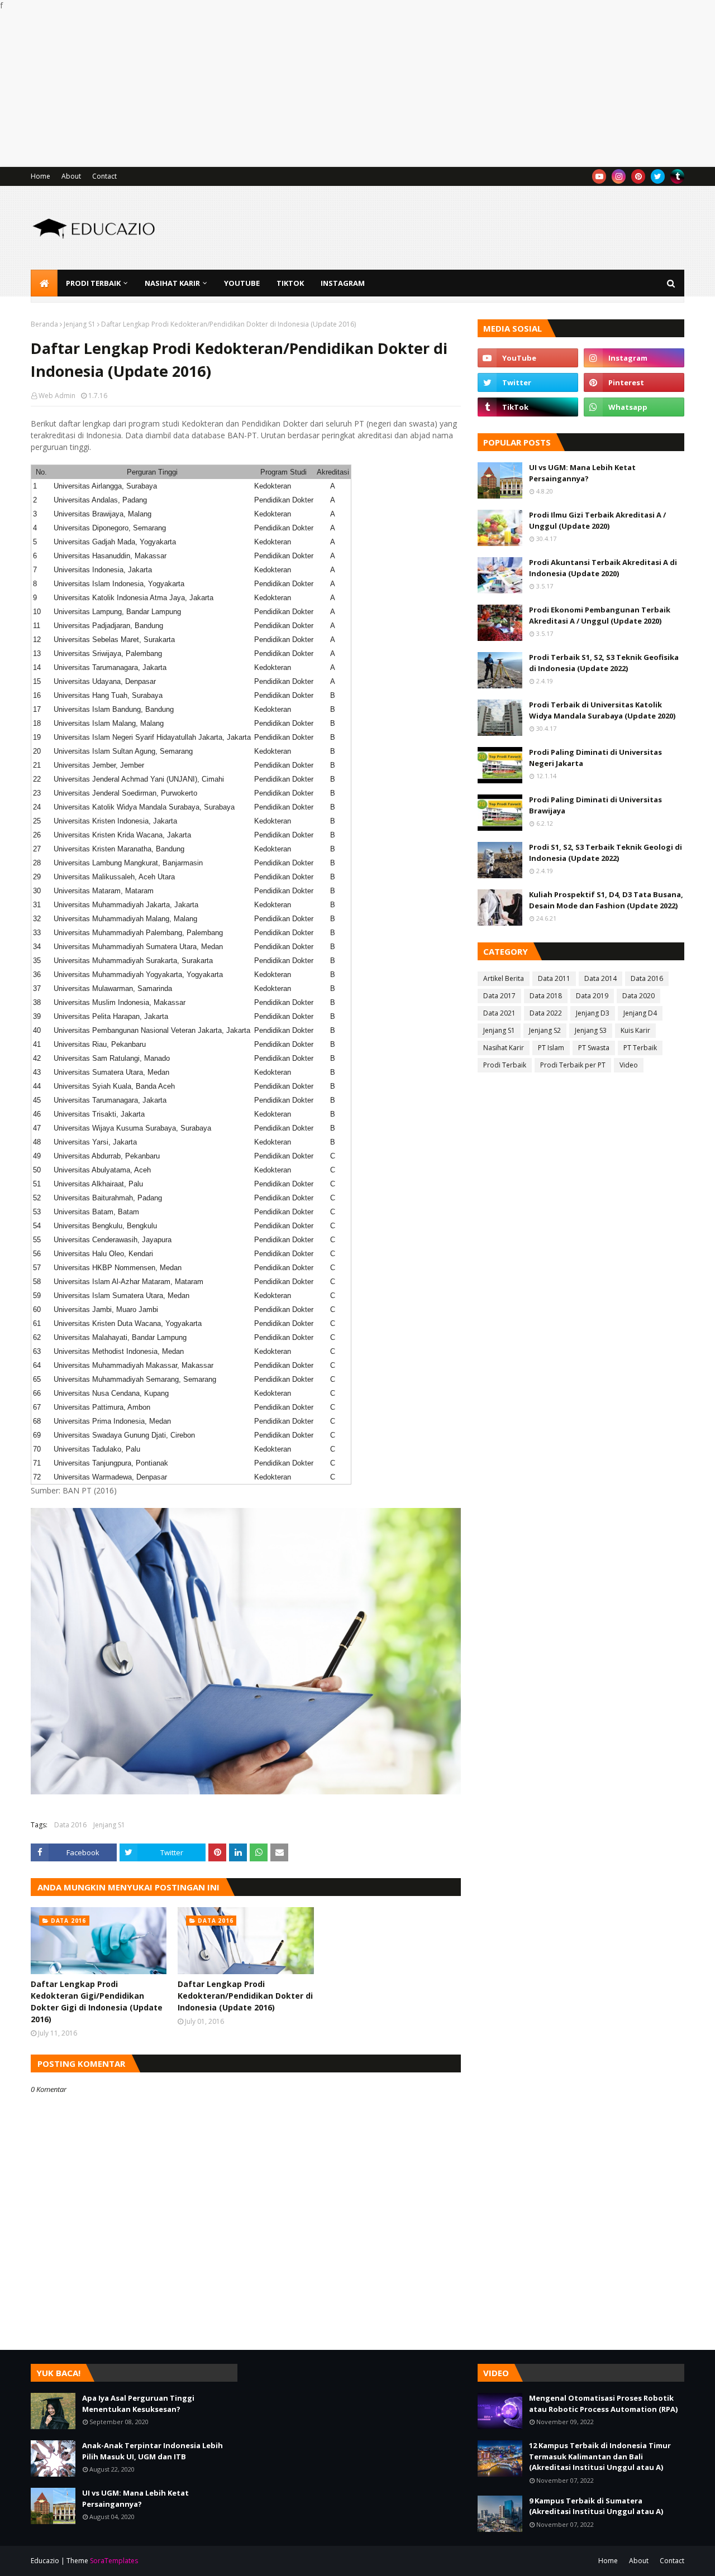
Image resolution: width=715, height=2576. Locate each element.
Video (629, 1065)
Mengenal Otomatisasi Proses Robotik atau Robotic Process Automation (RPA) (603, 2403)
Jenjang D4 (640, 1013)
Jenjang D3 (593, 1013)
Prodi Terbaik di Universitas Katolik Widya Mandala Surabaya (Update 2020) (602, 710)
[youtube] (599, 176)
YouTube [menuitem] (242, 283)
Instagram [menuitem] (343, 283)
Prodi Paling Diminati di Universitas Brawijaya (595, 805)
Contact (104, 176)
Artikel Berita (504, 978)
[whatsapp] (634, 407)
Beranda (44, 324)
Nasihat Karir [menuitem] (172, 283)
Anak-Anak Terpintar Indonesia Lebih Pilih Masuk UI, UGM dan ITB (152, 2451)
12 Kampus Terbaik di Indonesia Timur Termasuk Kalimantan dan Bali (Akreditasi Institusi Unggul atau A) (600, 2456)
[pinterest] (638, 176)
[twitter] (658, 176)
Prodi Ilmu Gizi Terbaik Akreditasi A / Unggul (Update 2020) (597, 520)
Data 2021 (499, 1013)
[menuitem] (44, 283)
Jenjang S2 (545, 1030)
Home (40, 176)
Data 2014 (600, 978)
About (71, 176)
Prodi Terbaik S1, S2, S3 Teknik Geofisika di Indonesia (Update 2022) (604, 663)
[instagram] (619, 176)
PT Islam (551, 1048)
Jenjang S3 (591, 1030)
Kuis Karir (635, 1030)
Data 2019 (592, 996)
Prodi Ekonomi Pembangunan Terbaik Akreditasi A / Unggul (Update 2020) (600, 615)
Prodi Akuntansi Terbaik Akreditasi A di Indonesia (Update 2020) (603, 568)
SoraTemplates (114, 2561)
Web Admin (57, 396)
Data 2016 (70, 1825)
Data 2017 (499, 996)
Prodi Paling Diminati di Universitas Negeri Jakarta (595, 758)
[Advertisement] (335, 89)
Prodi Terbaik (505, 1065)
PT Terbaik (640, 1048)
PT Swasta (594, 1048)
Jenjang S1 (80, 324)
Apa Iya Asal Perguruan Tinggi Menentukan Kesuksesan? (138, 2403)
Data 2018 (546, 996)
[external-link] (677, 176)
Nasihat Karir (504, 1048)
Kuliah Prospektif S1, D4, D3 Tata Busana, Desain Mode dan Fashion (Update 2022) (606, 900)
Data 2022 (546, 1013)
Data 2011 (554, 978)
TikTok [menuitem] (290, 283)
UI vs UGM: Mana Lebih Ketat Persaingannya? (582, 473)
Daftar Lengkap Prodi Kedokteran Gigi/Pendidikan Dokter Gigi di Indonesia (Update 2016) (97, 2002)
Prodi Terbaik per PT (573, 1065)
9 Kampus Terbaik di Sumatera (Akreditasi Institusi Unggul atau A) (596, 2506)
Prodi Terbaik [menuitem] (93, 283)
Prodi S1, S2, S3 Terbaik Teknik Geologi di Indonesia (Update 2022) (606, 853)
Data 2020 (638, 996)
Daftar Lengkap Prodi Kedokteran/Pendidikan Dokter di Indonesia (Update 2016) (245, 1996)
